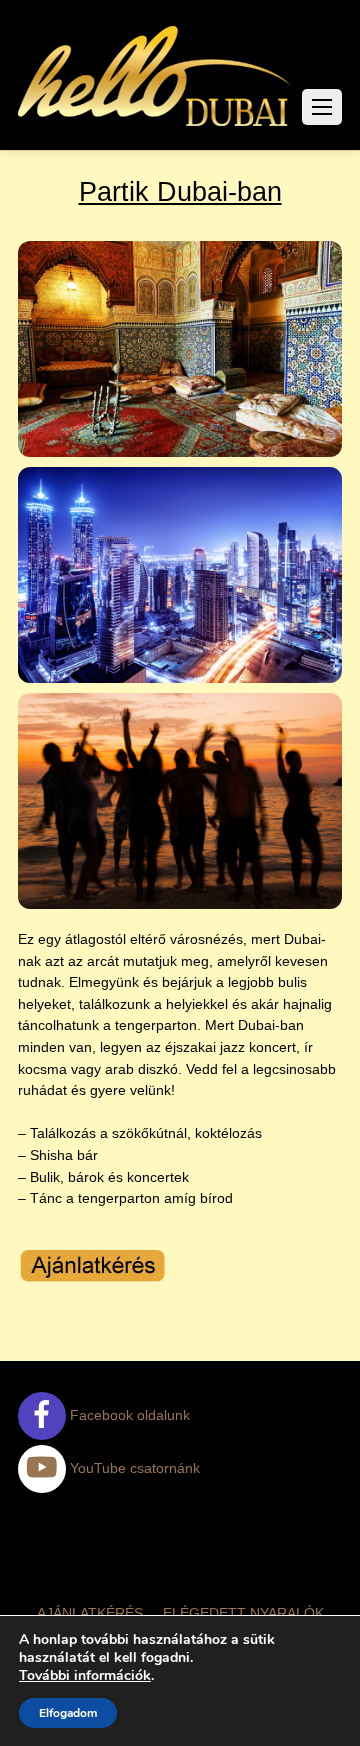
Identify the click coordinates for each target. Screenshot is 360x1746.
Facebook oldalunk (128, 1415)
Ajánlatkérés (90, 1613)
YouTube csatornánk (133, 1468)
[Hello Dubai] (155, 126)
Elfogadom (68, 1713)
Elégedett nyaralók (243, 1613)
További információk (85, 1676)
